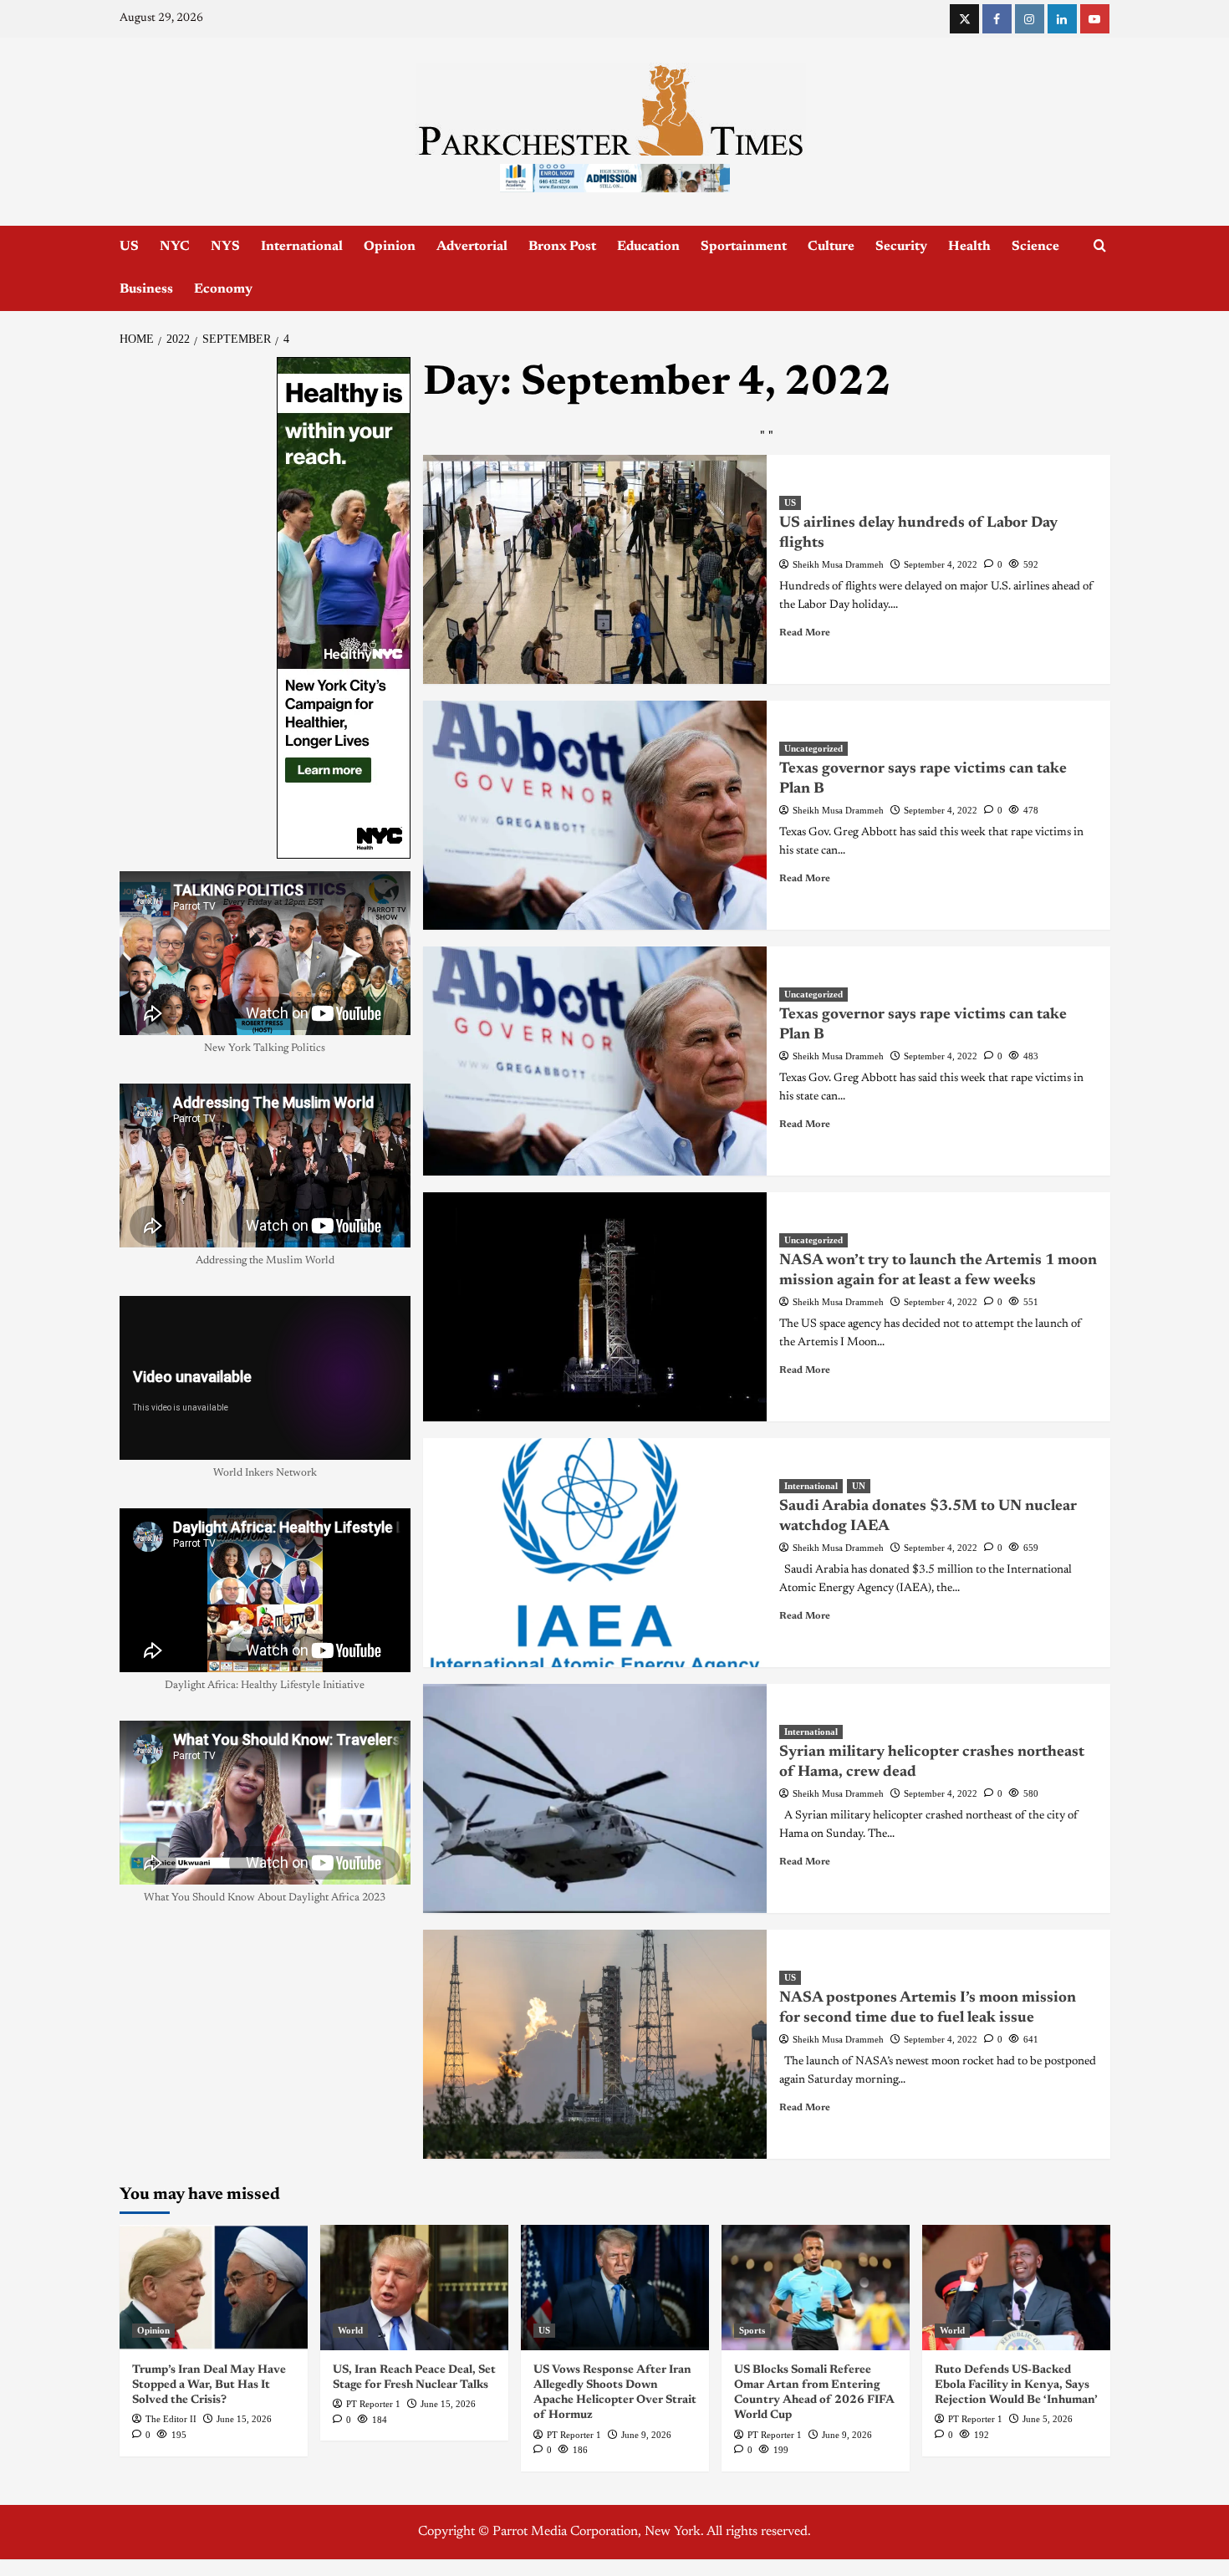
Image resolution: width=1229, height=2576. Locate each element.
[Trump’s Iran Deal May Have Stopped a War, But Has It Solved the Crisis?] (214, 2288)
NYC (175, 247)
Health (969, 247)
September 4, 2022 (941, 564)
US (129, 247)
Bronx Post (562, 247)
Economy (223, 289)
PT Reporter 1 (373, 2404)
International (302, 247)
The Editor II (171, 2419)
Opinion (390, 247)
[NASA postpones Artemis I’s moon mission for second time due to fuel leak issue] (595, 2044)
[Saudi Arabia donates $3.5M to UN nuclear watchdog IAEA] (595, 1553)
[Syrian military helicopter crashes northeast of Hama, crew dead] (595, 1798)
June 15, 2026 (244, 2419)
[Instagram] (1030, 19)
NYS (225, 247)
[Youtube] (1095, 19)
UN (859, 1486)
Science (1035, 247)
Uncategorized (813, 748)
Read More (805, 633)
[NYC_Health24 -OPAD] (344, 608)
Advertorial (472, 247)
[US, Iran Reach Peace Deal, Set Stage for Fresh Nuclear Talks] (414, 2288)
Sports (752, 2330)
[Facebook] (997, 19)
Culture (831, 247)
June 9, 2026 (646, 2435)
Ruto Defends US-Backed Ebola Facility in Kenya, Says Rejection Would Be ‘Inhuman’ (1016, 2385)
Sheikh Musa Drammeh (838, 564)
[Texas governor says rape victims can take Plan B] (595, 815)
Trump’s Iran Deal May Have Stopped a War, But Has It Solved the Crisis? (209, 2385)
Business (146, 289)
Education (648, 247)
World (350, 2330)
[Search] (1100, 246)
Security (901, 247)
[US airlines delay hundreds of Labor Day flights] (595, 569)
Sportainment (744, 247)
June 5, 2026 (1048, 2419)
